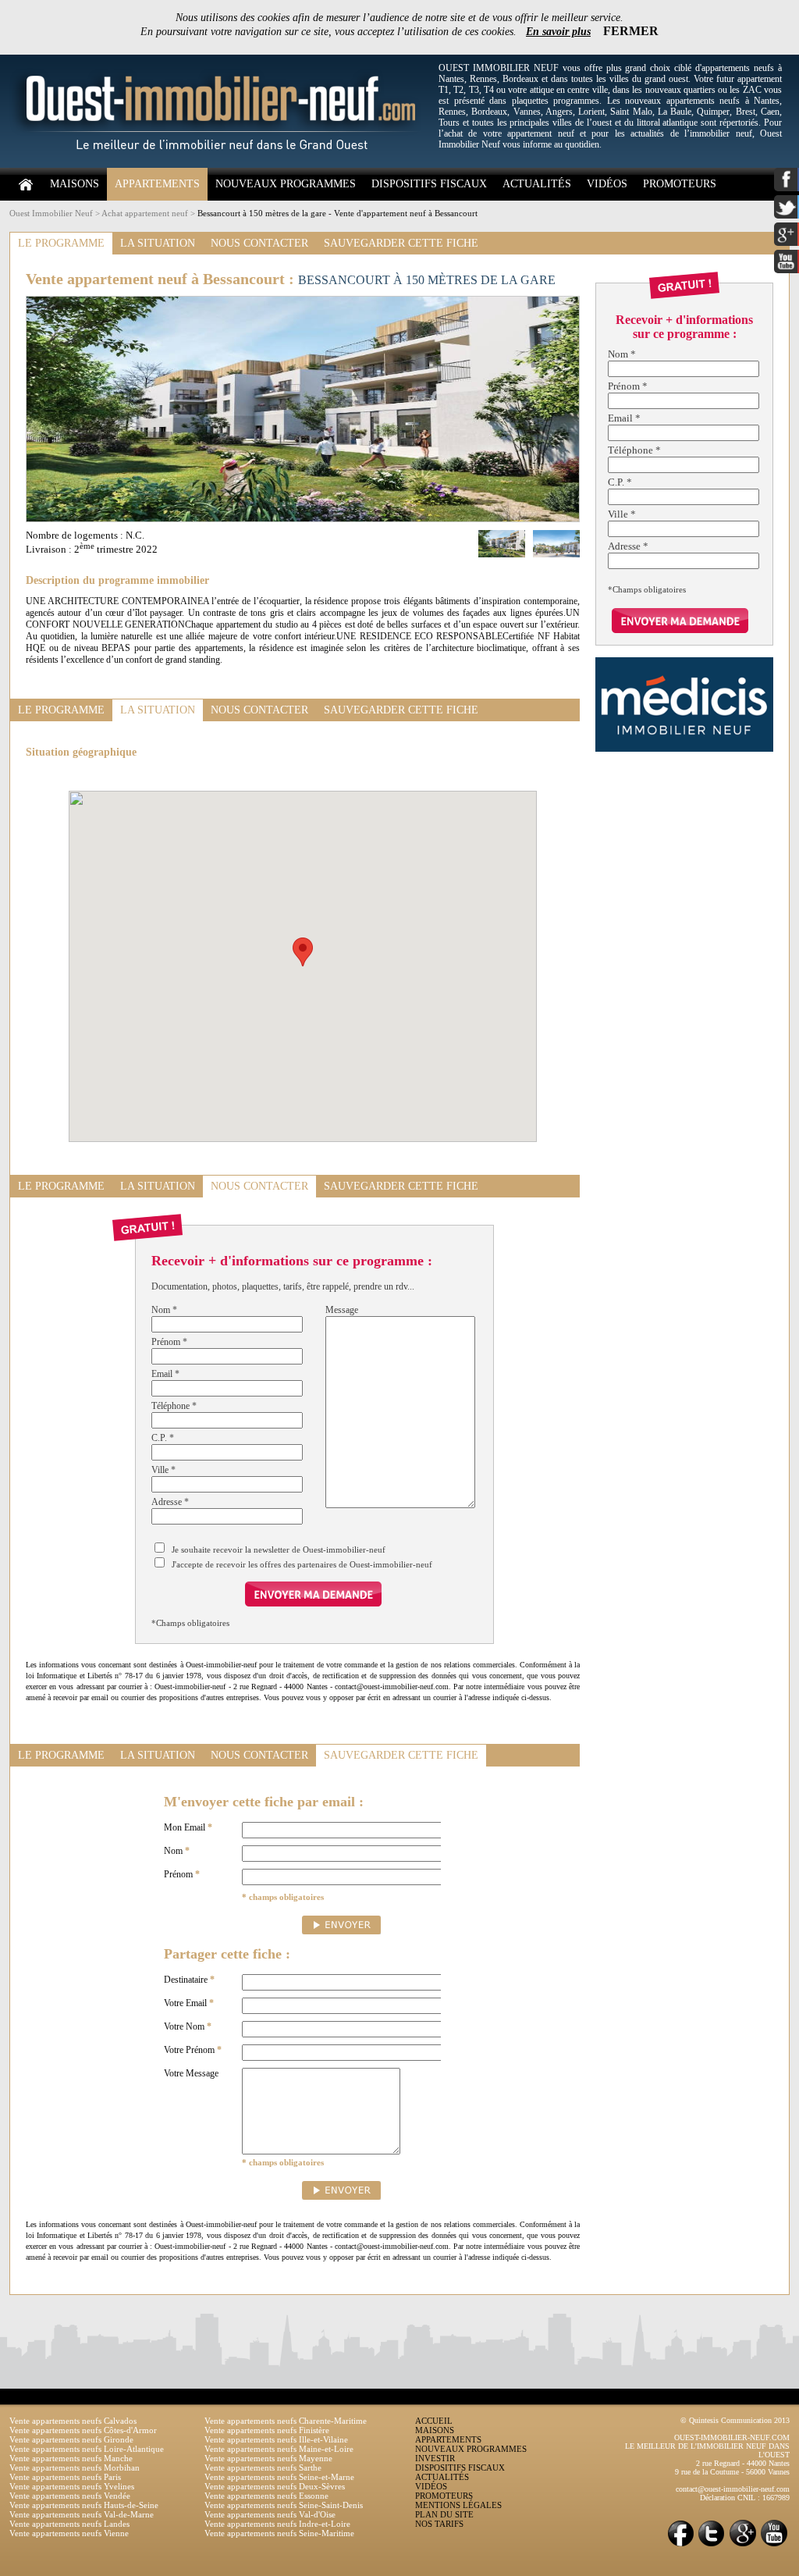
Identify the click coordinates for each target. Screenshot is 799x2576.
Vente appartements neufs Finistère (267, 2430)
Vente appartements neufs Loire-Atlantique (87, 2449)
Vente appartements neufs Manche (71, 2458)
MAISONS (75, 184)
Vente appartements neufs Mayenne (268, 2458)
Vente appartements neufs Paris (65, 2477)
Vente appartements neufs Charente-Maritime (286, 2421)
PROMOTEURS (680, 184)
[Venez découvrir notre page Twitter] (712, 2545)
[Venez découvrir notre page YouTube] (774, 2545)
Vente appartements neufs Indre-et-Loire (277, 2524)
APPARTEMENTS (157, 184)
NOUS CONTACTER (259, 243)
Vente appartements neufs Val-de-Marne (82, 2514)
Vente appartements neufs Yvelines (72, 2486)
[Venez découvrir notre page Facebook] (680, 2545)
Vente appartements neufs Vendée (70, 2496)
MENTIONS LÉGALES (458, 2505)
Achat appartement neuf (145, 213)
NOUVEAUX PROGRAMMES (286, 184)
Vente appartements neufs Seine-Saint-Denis (284, 2505)
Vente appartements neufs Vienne (69, 2533)
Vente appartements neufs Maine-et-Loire (279, 2449)
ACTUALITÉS (537, 184)
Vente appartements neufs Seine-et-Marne (279, 2477)
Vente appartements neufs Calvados (73, 2421)
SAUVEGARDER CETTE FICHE (401, 243)
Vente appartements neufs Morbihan (75, 2467)
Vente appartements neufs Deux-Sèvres (275, 2486)
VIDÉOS (607, 184)
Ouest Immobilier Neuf (51, 213)
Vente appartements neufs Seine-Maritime (279, 2533)
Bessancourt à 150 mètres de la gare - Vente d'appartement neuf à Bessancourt (337, 213)
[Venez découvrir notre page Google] (743, 2545)
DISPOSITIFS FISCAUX (429, 184)
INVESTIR (435, 2458)
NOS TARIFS (439, 2524)
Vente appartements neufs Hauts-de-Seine (84, 2505)
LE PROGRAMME (61, 243)
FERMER (631, 31)
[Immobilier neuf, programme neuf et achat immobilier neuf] (220, 165)
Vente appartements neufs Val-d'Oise (270, 2514)
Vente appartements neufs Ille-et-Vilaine (276, 2439)
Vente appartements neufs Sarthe (263, 2467)
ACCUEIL (434, 2421)
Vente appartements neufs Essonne (266, 2496)
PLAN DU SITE (444, 2514)
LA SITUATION (158, 243)
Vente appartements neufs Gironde (71, 2439)
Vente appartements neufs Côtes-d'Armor (83, 2430)
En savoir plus (558, 32)
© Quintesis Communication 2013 (735, 2420)
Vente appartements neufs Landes (69, 2524)
